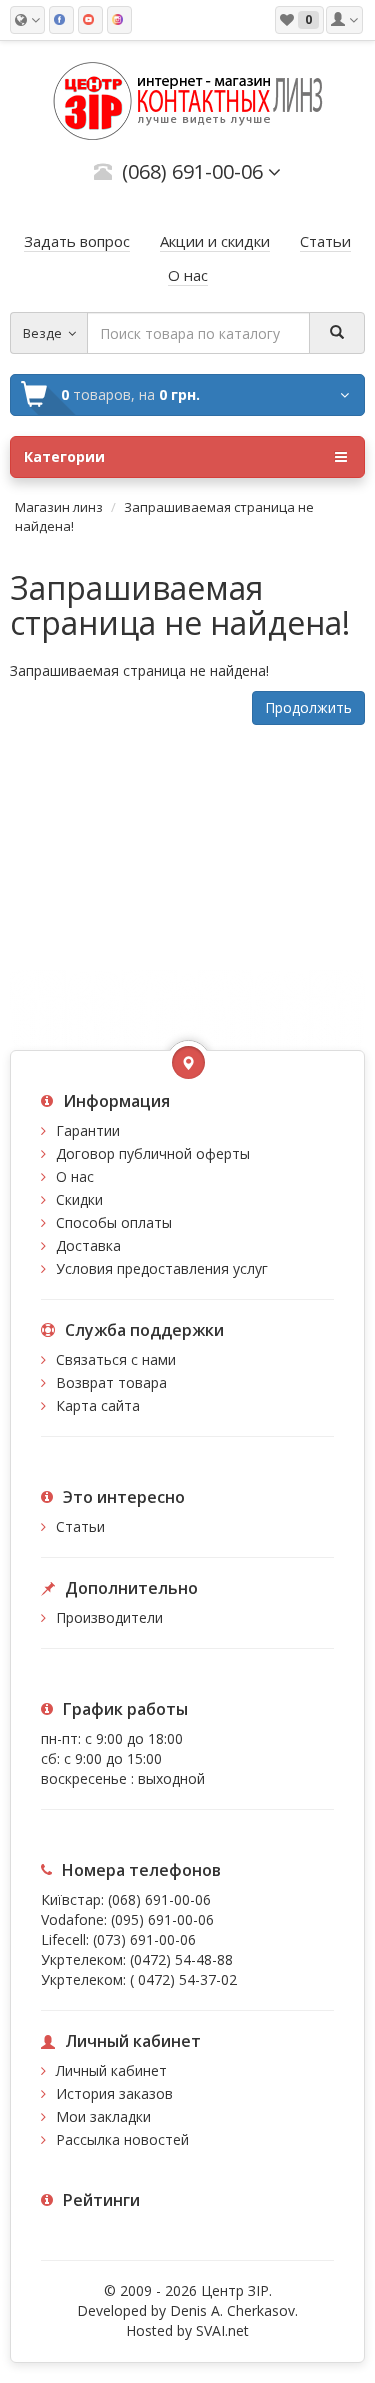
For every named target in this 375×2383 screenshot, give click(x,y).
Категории (64, 456)
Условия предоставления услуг (162, 1268)
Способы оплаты (114, 1222)
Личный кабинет (111, 2070)
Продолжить (308, 707)
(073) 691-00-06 (144, 1939)
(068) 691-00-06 (159, 1899)
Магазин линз (59, 507)
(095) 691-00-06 (162, 1919)
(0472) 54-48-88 (181, 1959)
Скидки (79, 1199)
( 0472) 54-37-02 (183, 1979)
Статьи (80, 1526)
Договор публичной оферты (153, 1153)
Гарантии (88, 1130)
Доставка (88, 1245)
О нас (75, 1176)
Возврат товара (111, 1382)
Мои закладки (103, 2116)
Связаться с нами (116, 1359)
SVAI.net (222, 2330)
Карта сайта (98, 1405)
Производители (109, 1617)
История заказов (114, 2093)
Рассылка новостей (122, 2139)
